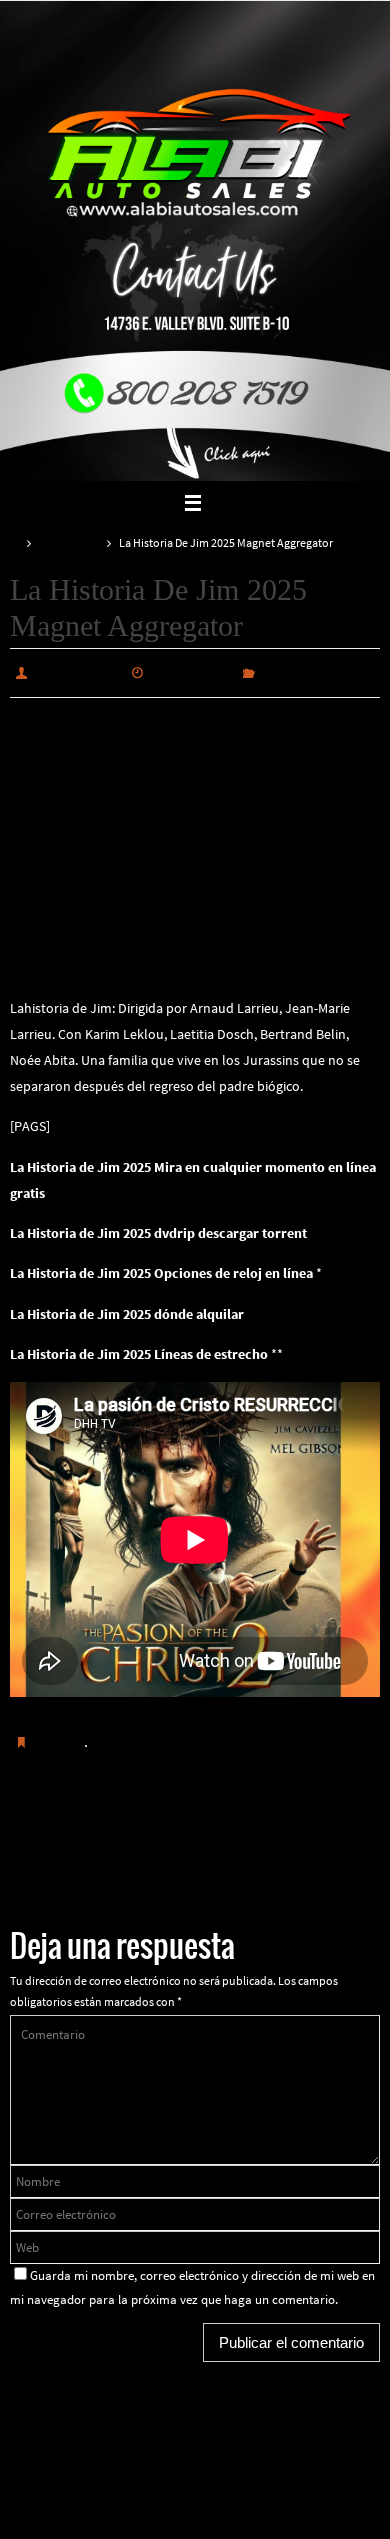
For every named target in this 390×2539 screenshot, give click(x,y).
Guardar (59, 1737)
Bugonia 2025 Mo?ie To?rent (96, 1850)
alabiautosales (78, 671)
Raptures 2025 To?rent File (297, 1837)
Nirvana (196, 2463)
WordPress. (262, 2463)
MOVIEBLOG (69, 543)
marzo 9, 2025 (193, 671)
